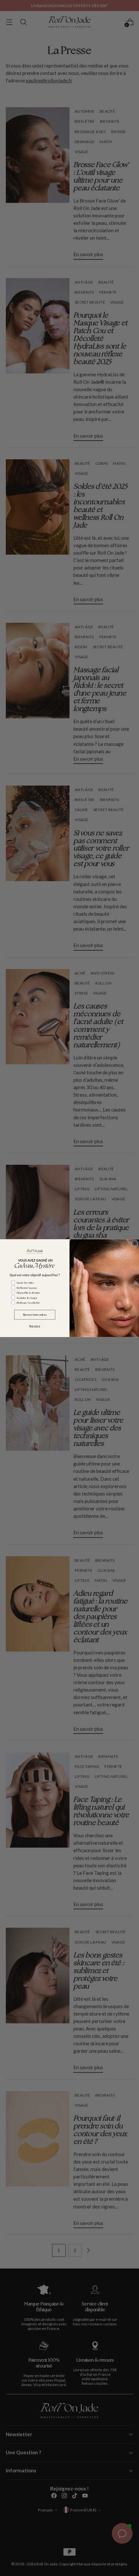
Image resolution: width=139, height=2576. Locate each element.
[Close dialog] (135, 1243)
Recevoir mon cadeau (35, 1314)
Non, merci (35, 1326)
